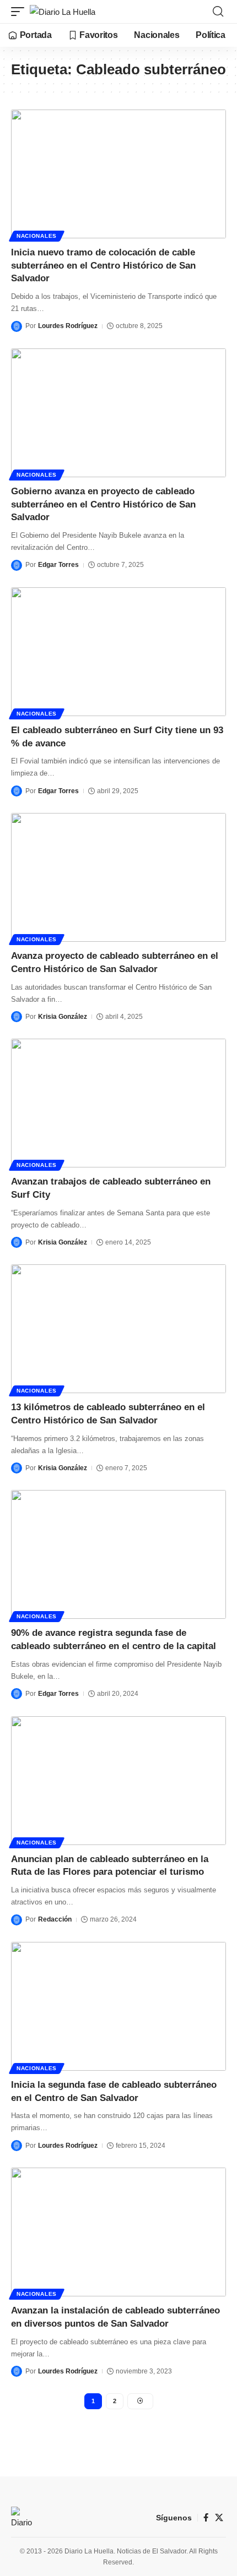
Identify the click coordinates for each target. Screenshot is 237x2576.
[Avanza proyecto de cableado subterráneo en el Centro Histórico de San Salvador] (118, 877)
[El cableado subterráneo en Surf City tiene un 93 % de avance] (118, 652)
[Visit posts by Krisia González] (17, 1017)
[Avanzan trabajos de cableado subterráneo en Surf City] (118, 1103)
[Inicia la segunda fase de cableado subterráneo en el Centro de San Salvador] (118, 2006)
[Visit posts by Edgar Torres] (17, 565)
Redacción (55, 1919)
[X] (219, 2518)
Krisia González (63, 1017)
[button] (20, 12)
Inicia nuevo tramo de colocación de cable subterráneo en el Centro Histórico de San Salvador (103, 266)
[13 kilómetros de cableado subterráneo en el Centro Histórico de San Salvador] (118, 1329)
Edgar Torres (58, 565)
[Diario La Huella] (63, 12)
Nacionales (37, 236)
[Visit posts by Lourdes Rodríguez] (17, 326)
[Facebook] (206, 2518)
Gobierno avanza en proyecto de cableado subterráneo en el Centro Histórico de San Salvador (103, 504)
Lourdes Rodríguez (68, 326)
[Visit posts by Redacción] (17, 1920)
